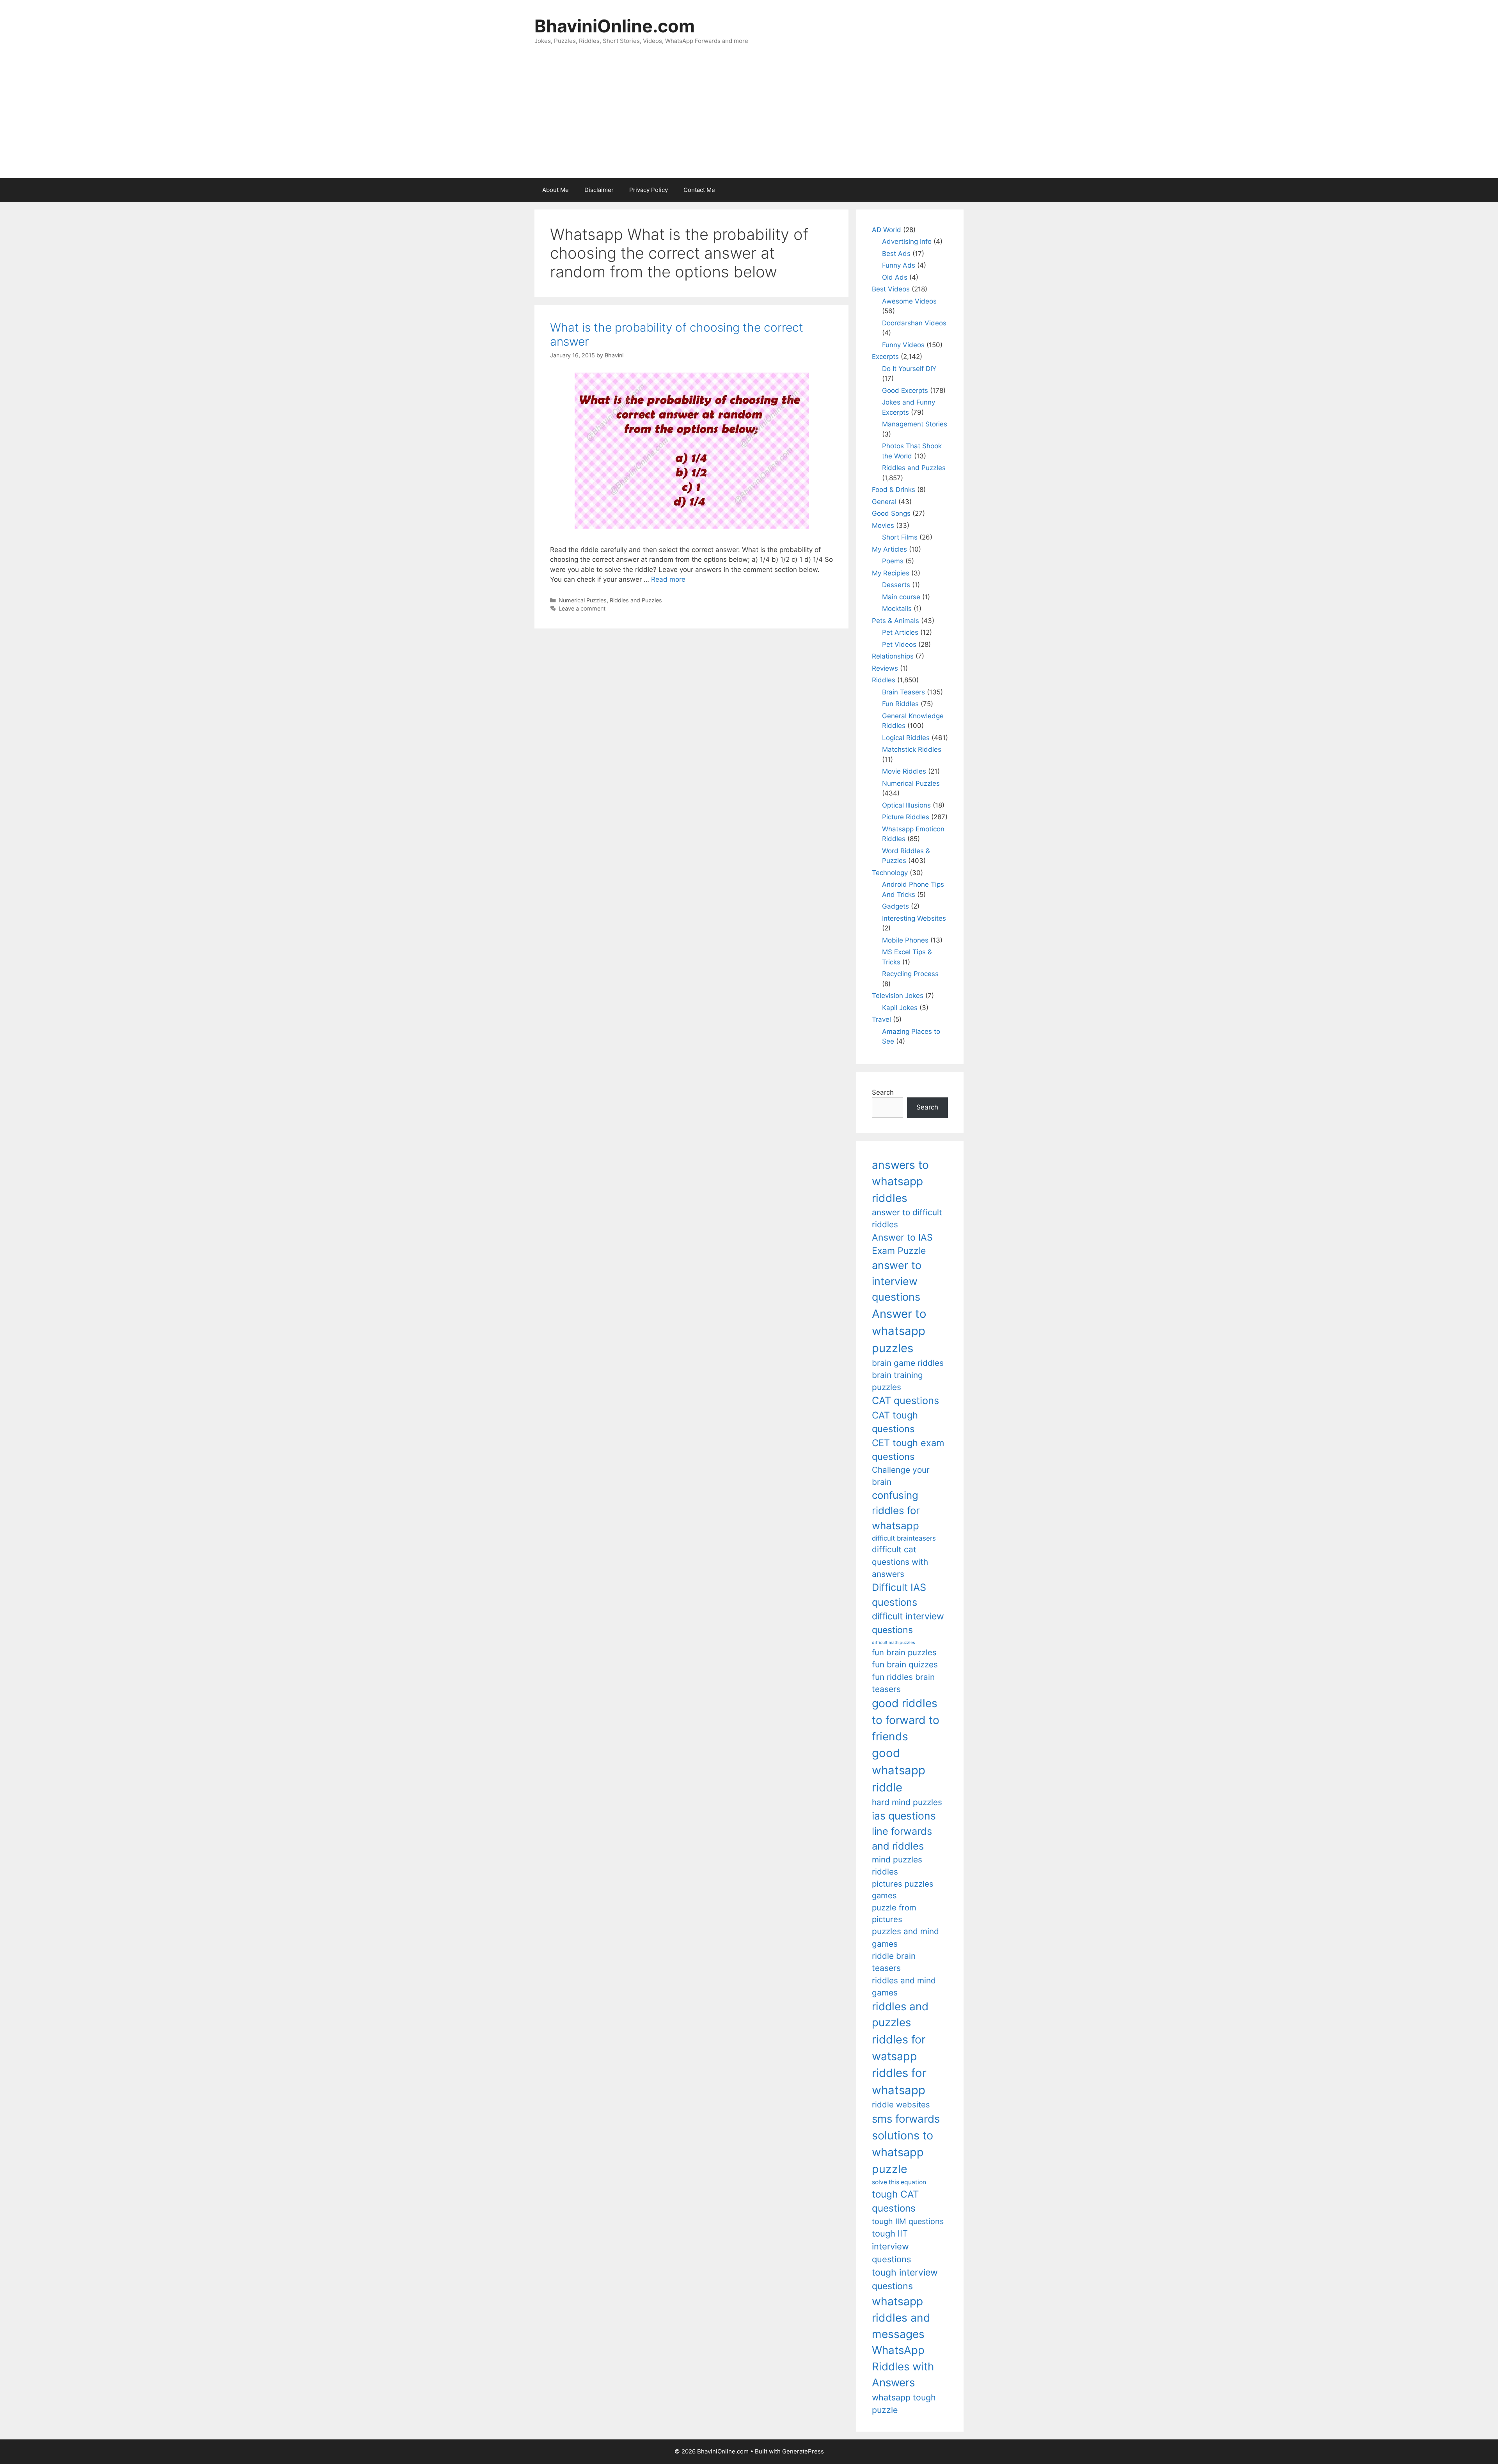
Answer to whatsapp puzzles (899, 1331)
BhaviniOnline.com (615, 26)
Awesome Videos (909, 301)
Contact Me (699, 190)
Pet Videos (899, 644)
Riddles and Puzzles (636, 600)
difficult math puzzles (894, 1643)
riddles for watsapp (899, 2048)
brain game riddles (908, 1363)
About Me (556, 190)
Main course (901, 597)
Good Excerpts (905, 391)
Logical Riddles (906, 738)
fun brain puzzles (904, 1652)
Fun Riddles (900, 704)
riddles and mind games (904, 1986)
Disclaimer (599, 190)
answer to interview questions (897, 1281)
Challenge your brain (901, 1476)
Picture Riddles (906, 817)
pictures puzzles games (903, 1890)
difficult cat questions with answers (900, 1562)
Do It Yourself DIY (909, 369)
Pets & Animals (895, 621)
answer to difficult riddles (907, 1218)
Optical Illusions (906, 805)
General (884, 502)
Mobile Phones (905, 940)
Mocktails (897, 609)
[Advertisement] (749, 120)
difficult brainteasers (904, 1538)
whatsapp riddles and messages (901, 2318)
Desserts (896, 585)
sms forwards (906, 2119)
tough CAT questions (895, 2201)
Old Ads (895, 277)
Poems (893, 561)
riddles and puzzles (900, 2014)
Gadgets (895, 906)
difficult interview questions (908, 1623)
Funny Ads (899, 265)
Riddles (884, 680)
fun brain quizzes (905, 1664)
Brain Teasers (903, 692)
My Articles (889, 549)
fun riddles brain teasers (903, 1683)
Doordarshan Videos (914, 323)
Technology (890, 873)
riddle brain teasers (894, 1962)
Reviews (885, 668)
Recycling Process (910, 974)
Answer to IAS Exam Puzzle (902, 1244)
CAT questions (905, 1400)
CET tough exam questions (908, 1450)
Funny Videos (903, 345)
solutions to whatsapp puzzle (903, 2152)
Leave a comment (582, 608)
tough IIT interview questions (891, 2246)
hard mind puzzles (907, 1802)
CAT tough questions (895, 1422)
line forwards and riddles (902, 1838)
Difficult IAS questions (899, 1595)
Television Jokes (898, 996)
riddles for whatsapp (899, 2081)
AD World (887, 230)
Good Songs (891, 513)
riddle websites (901, 2105)
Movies (883, 525)
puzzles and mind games (905, 1937)
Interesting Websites (914, 918)
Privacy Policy (649, 190)
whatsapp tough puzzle (904, 2404)
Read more (668, 579)
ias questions (904, 1816)
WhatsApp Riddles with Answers (903, 2366)
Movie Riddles (904, 771)
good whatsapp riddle (899, 1770)
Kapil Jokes (900, 1008)
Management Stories (915, 424)
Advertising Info (907, 241)
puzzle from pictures (894, 1913)
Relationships (893, 656)
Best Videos (891, 289)
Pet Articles (900, 632)
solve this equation (899, 2182)
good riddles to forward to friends (906, 1720)
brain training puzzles (897, 1381)
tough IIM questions (908, 2221)
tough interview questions (905, 2279)
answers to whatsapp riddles (900, 1181)
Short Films (900, 537)
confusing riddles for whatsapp (896, 1510)
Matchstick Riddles (912, 749)
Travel (881, 1019)
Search (883, 1092)
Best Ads (896, 254)
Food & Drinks (894, 490)
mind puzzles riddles (897, 1866)
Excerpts (885, 357)
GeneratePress (803, 2451)
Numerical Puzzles (583, 600)
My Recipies (891, 573)
